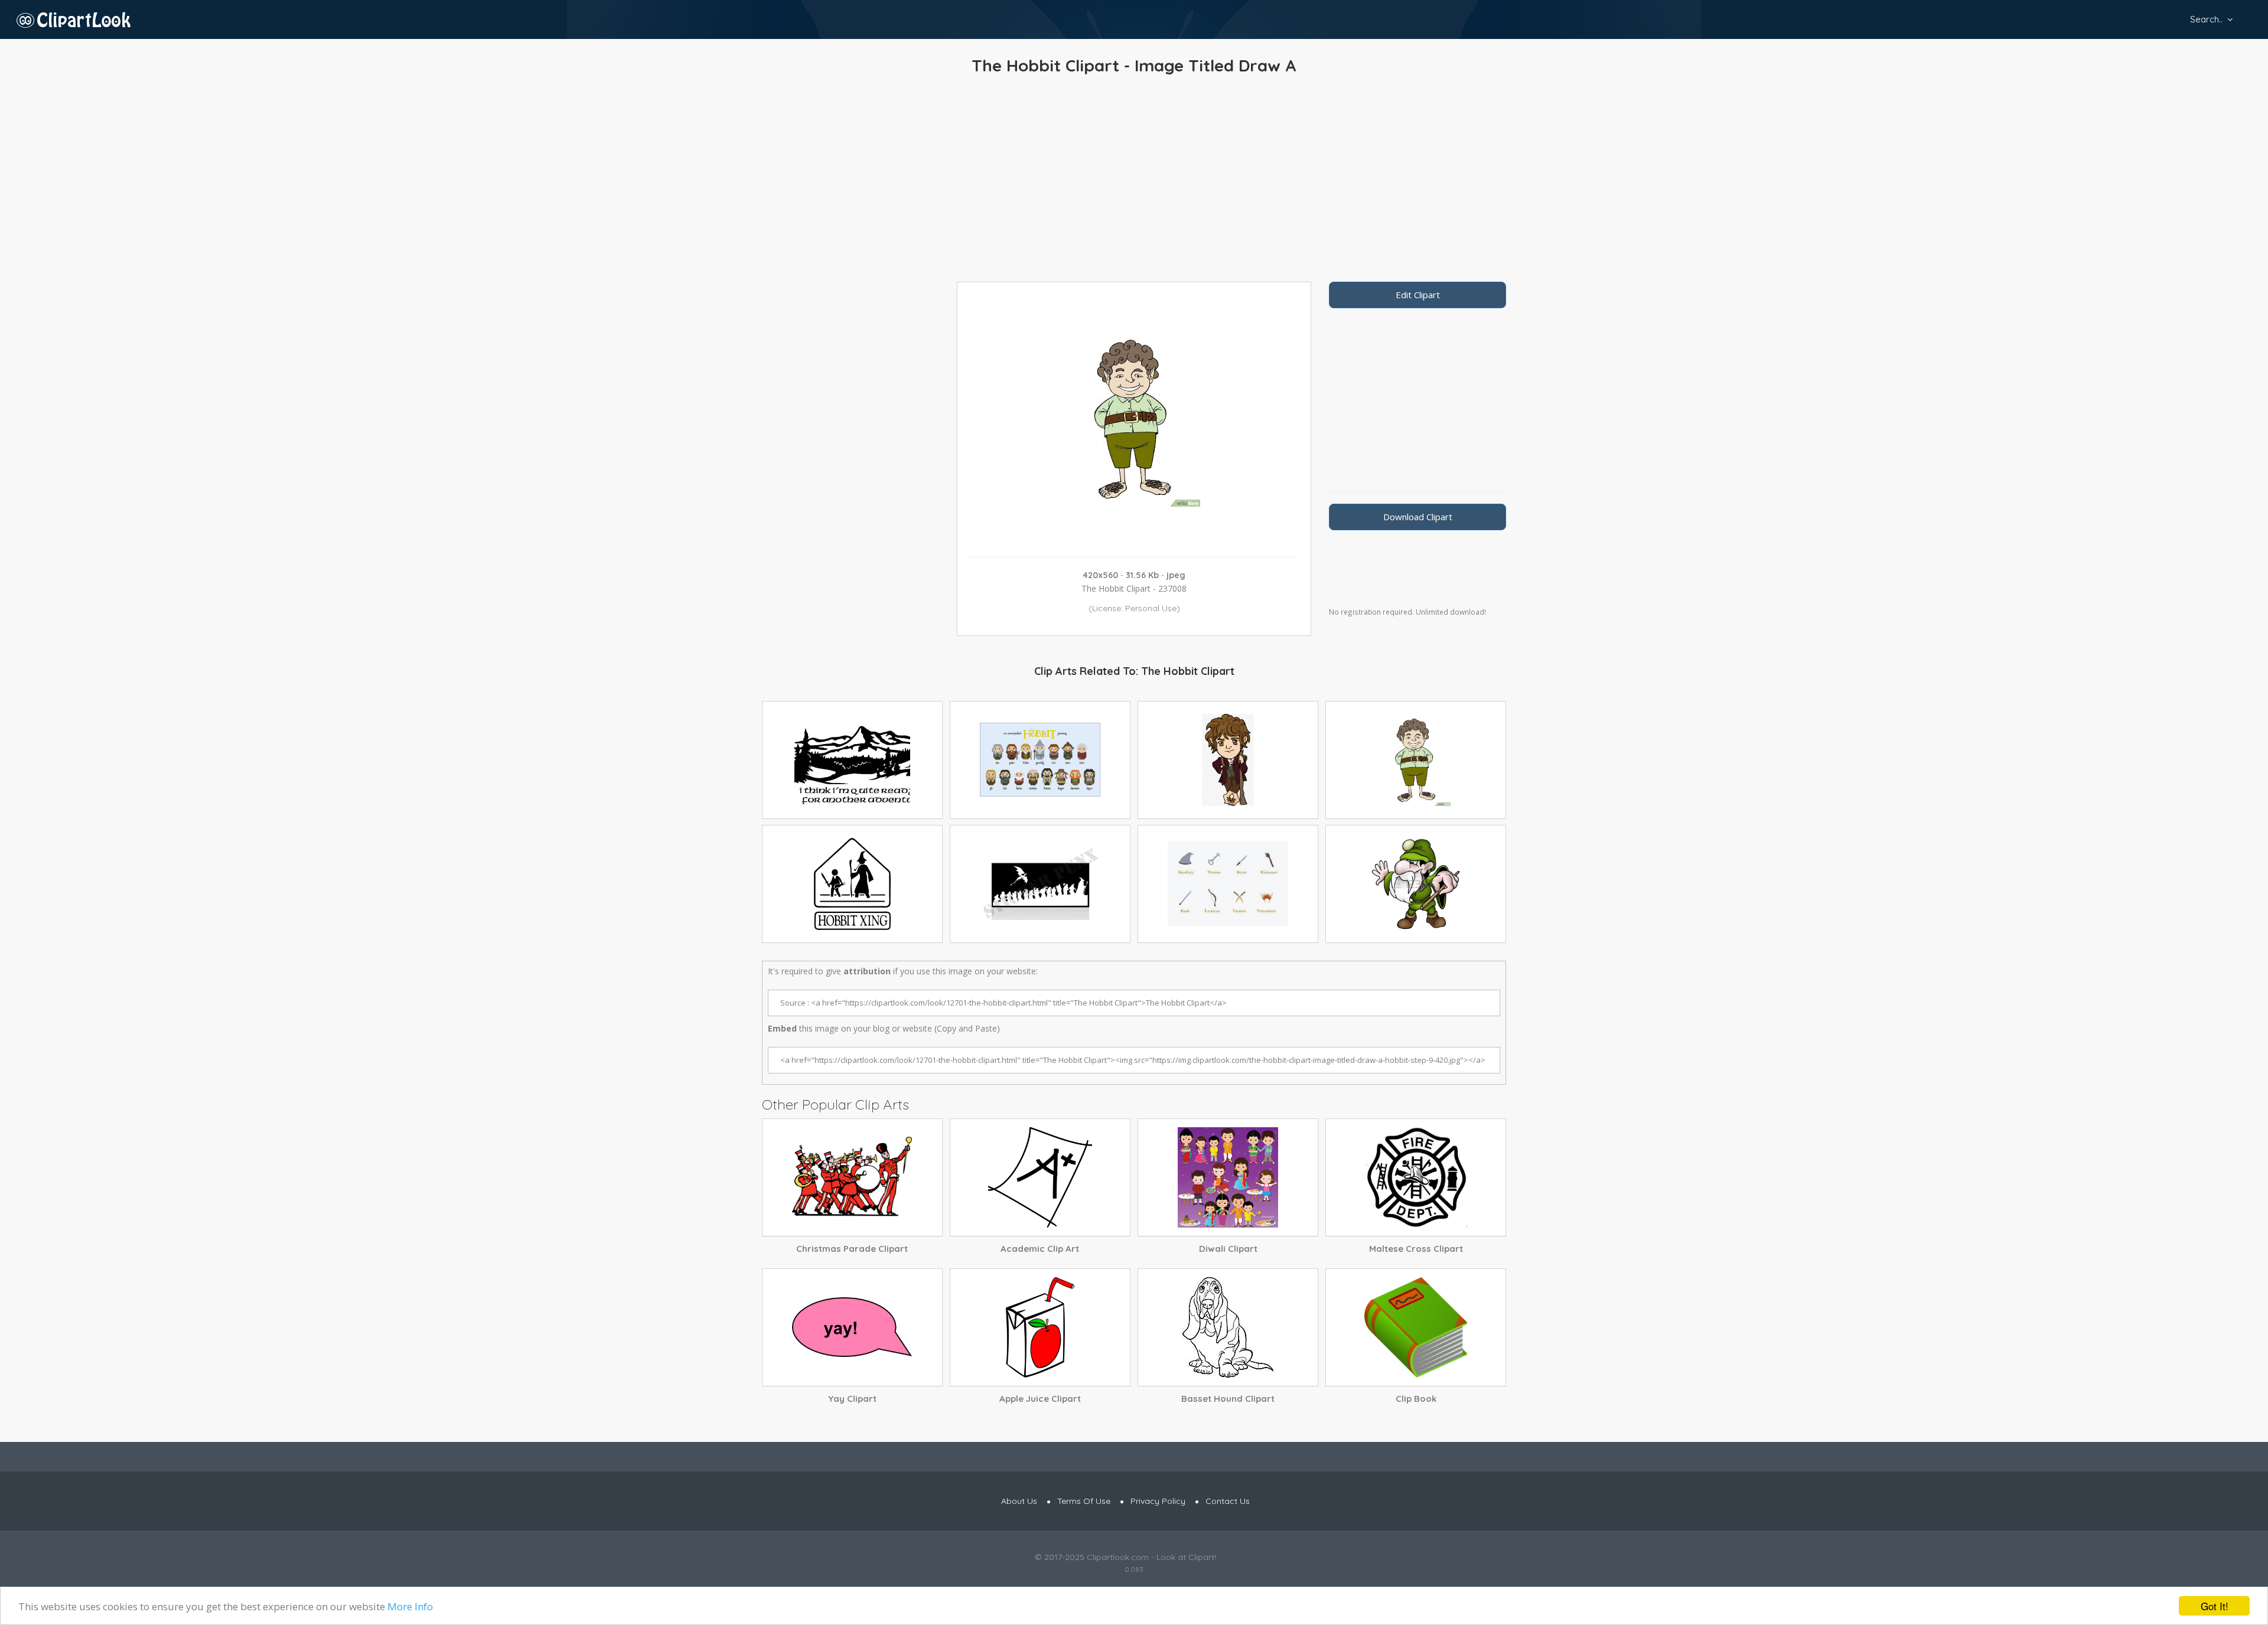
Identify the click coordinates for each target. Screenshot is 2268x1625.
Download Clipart (1418, 517)
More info (410, 1606)
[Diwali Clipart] (1228, 1177)
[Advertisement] (1134, 181)
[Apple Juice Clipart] (1040, 1327)
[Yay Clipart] (852, 1327)
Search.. (2206, 19)
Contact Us (1228, 1501)
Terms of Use (1084, 1501)
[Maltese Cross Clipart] (1416, 1177)
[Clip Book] (1416, 1327)
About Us (1019, 1501)
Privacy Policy (1158, 1501)
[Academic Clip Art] (1040, 1177)
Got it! (2215, 1606)
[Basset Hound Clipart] (1228, 1327)
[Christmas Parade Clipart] (852, 1177)
